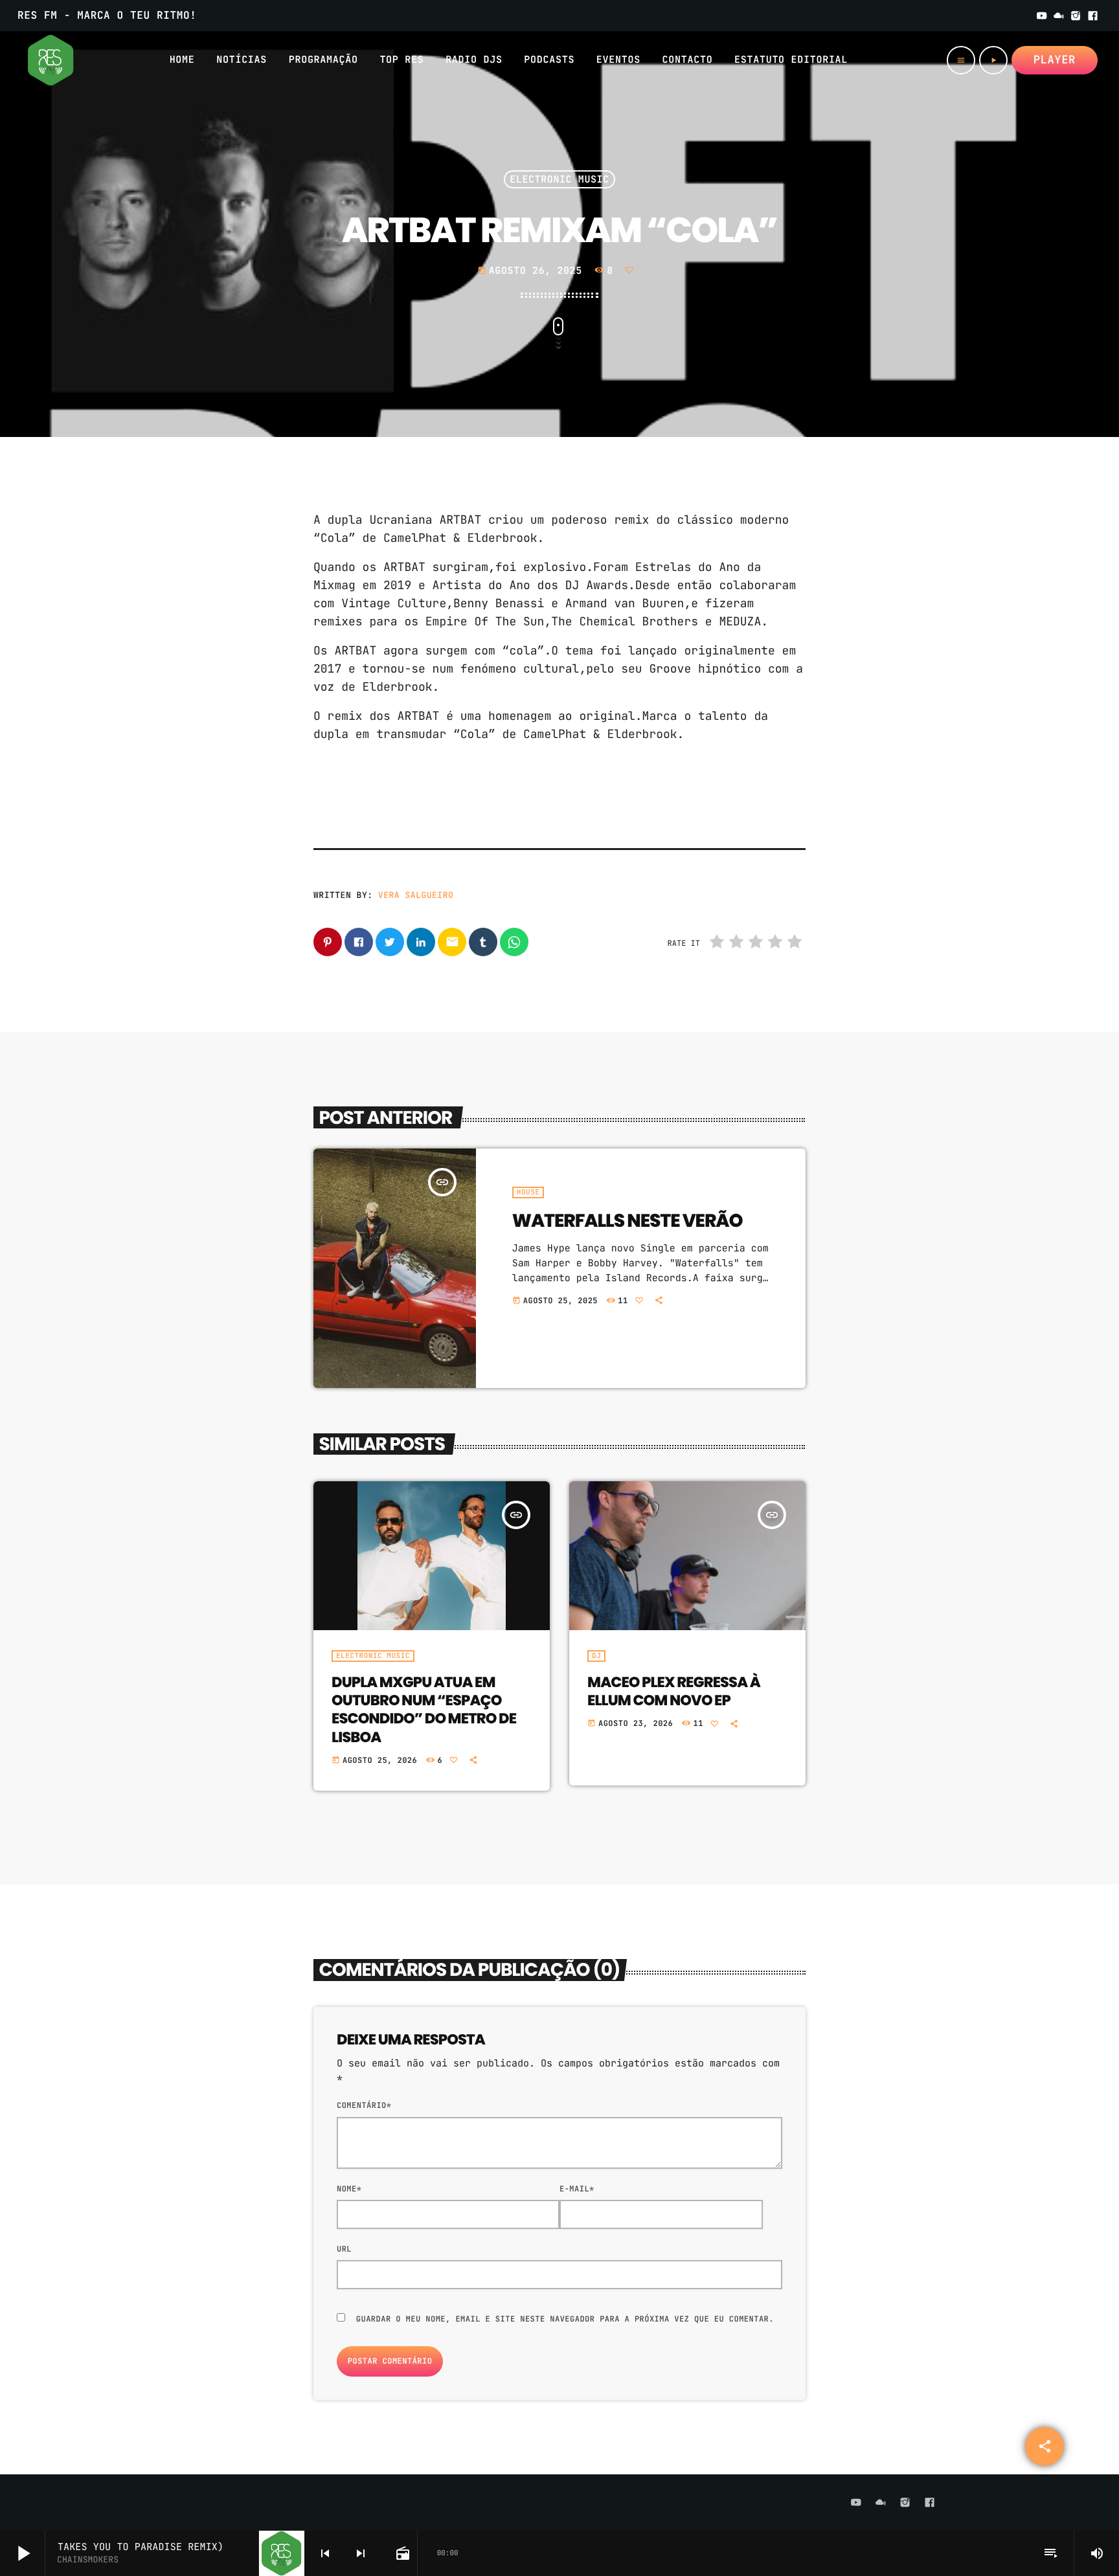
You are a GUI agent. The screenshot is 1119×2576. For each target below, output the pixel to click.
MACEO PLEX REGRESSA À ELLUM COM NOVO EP (674, 1691)
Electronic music (559, 179)
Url (344, 2249)
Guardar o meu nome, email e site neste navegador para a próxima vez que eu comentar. (565, 2319)
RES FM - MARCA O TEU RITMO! (107, 15)
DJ (596, 1656)
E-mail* (577, 2189)
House (528, 1193)
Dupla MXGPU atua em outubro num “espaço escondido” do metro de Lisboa (424, 1709)
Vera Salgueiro (416, 895)
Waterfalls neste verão (627, 1220)
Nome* (349, 2189)
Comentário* (364, 2105)
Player (1055, 60)
